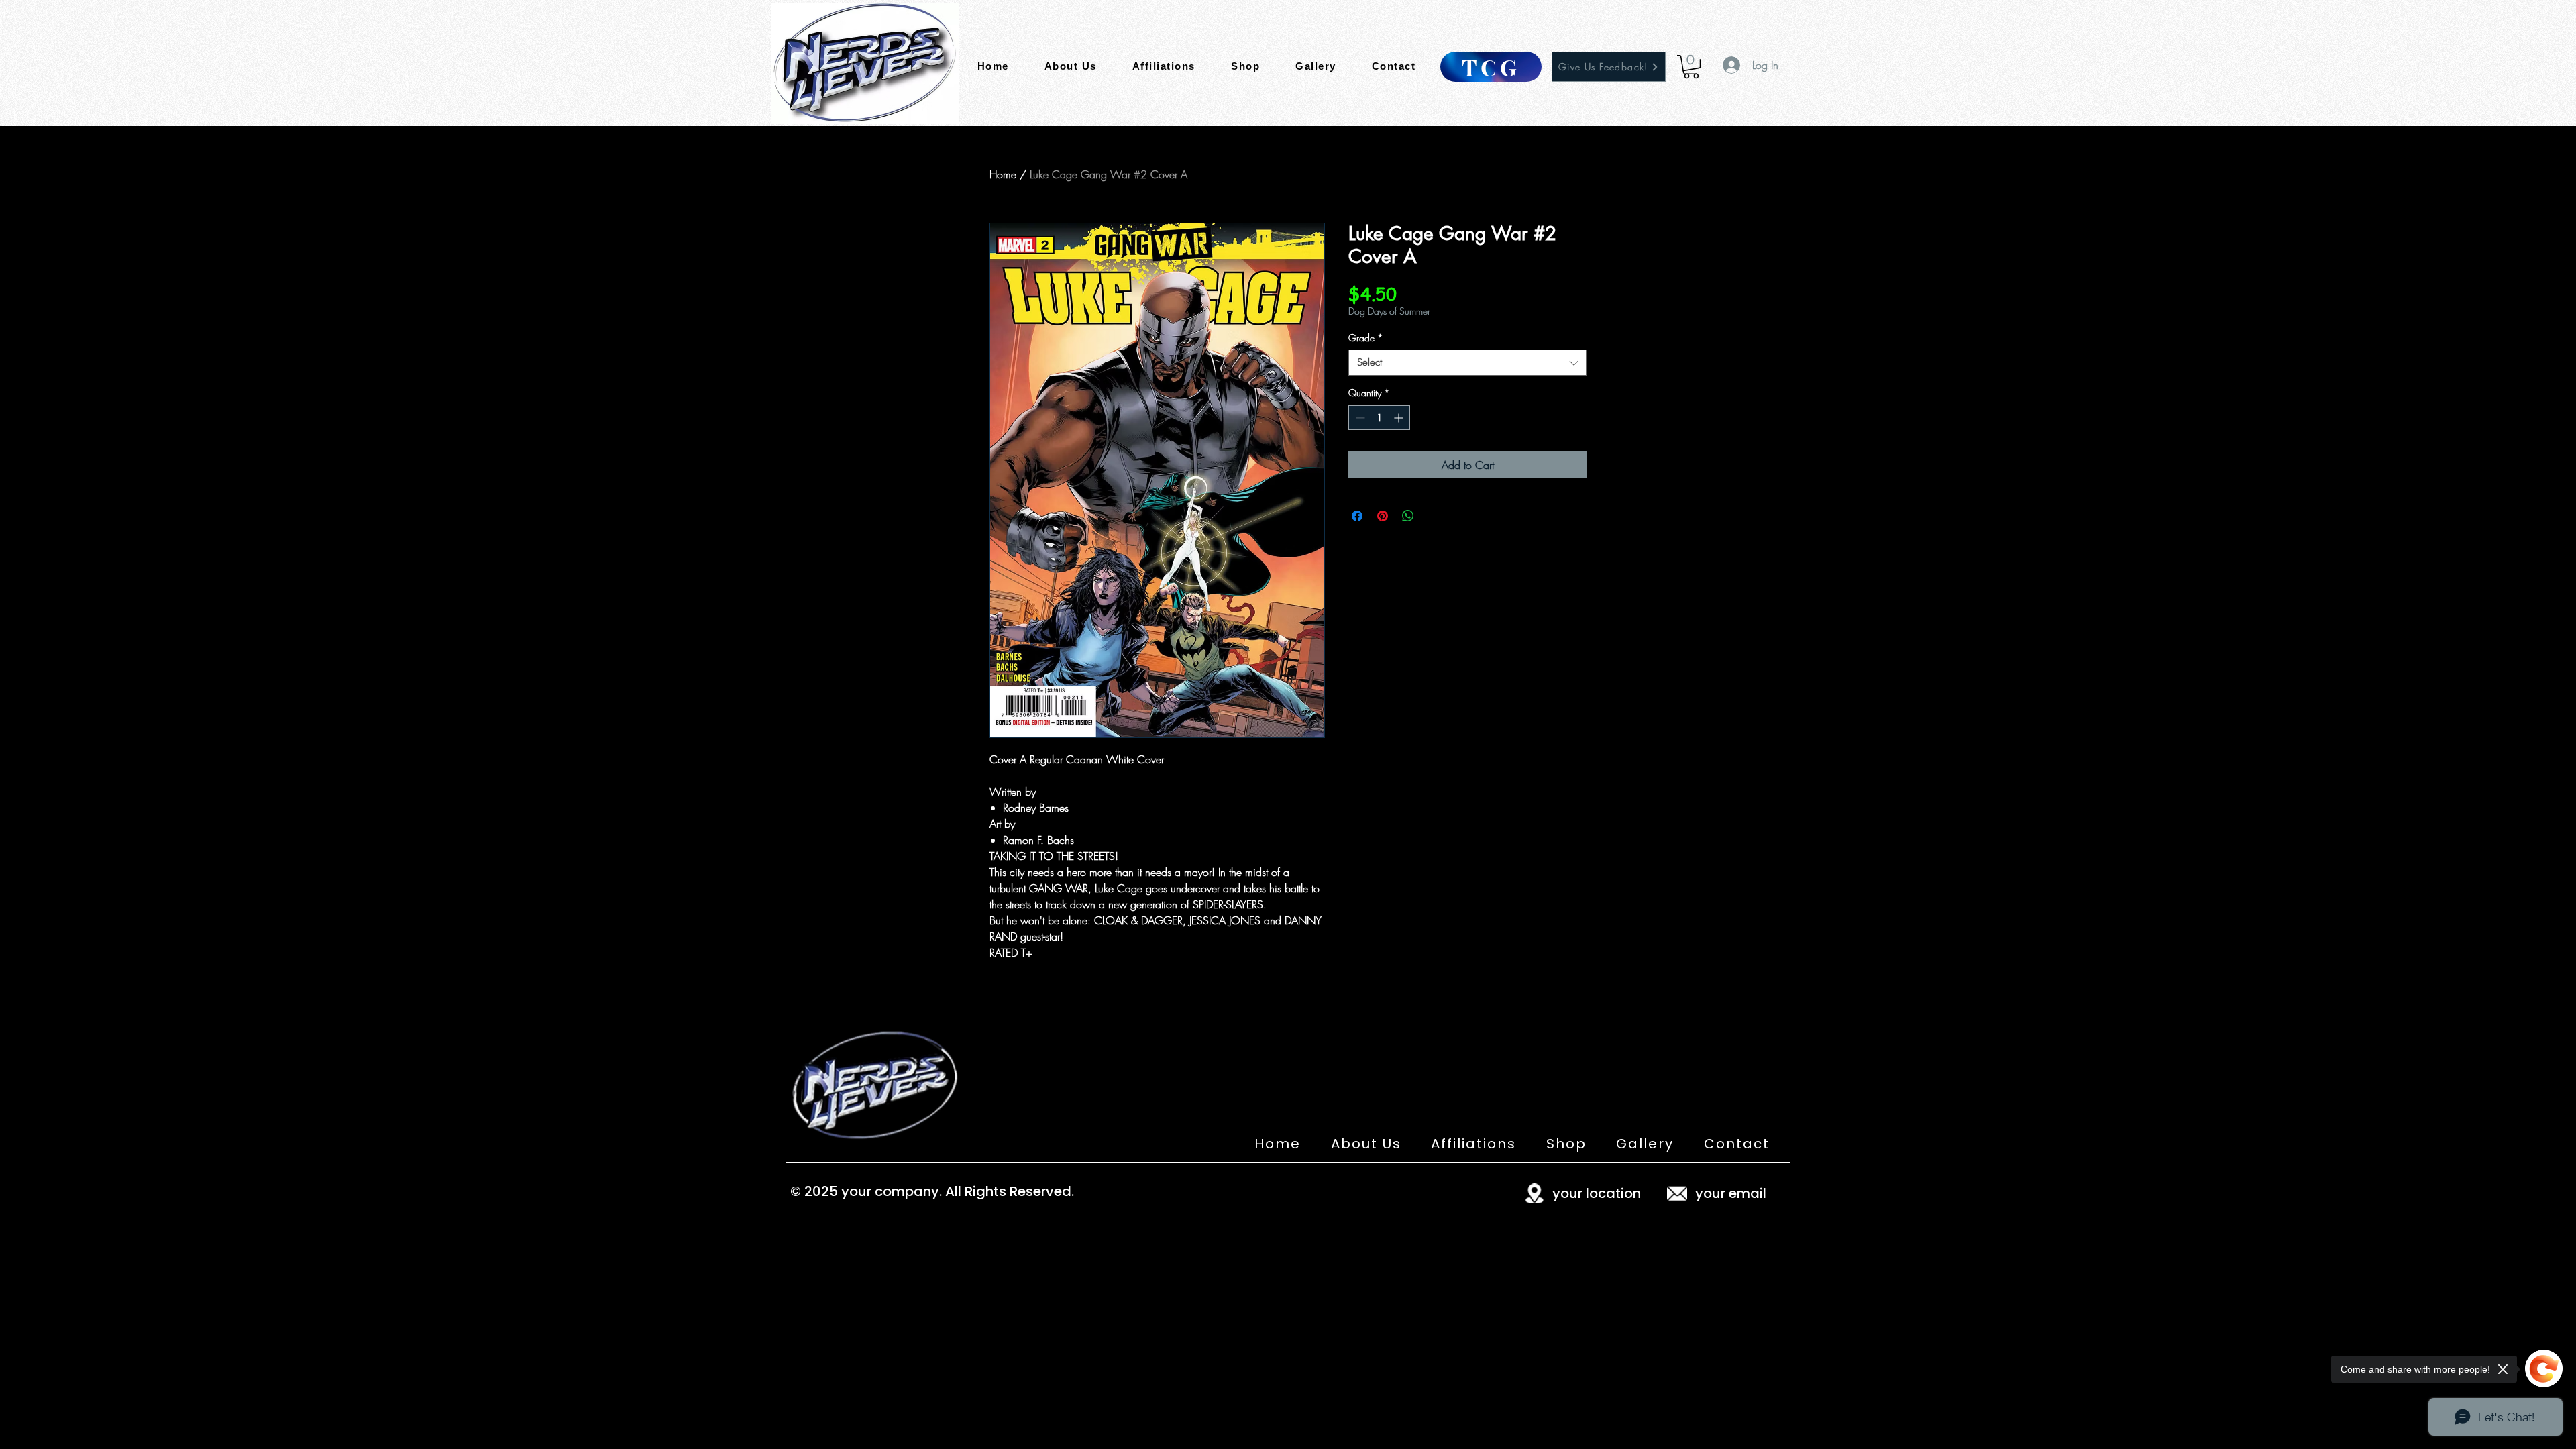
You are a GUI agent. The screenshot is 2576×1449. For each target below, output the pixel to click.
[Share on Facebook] (1357, 516)
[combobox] (1467, 363)
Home (1003, 174)
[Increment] (1400, 418)
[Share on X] (1434, 516)
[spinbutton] (1379, 418)
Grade (1366, 338)
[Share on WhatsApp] (1408, 516)
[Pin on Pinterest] (1383, 516)
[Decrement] (1359, 418)
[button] (1691, 67)
